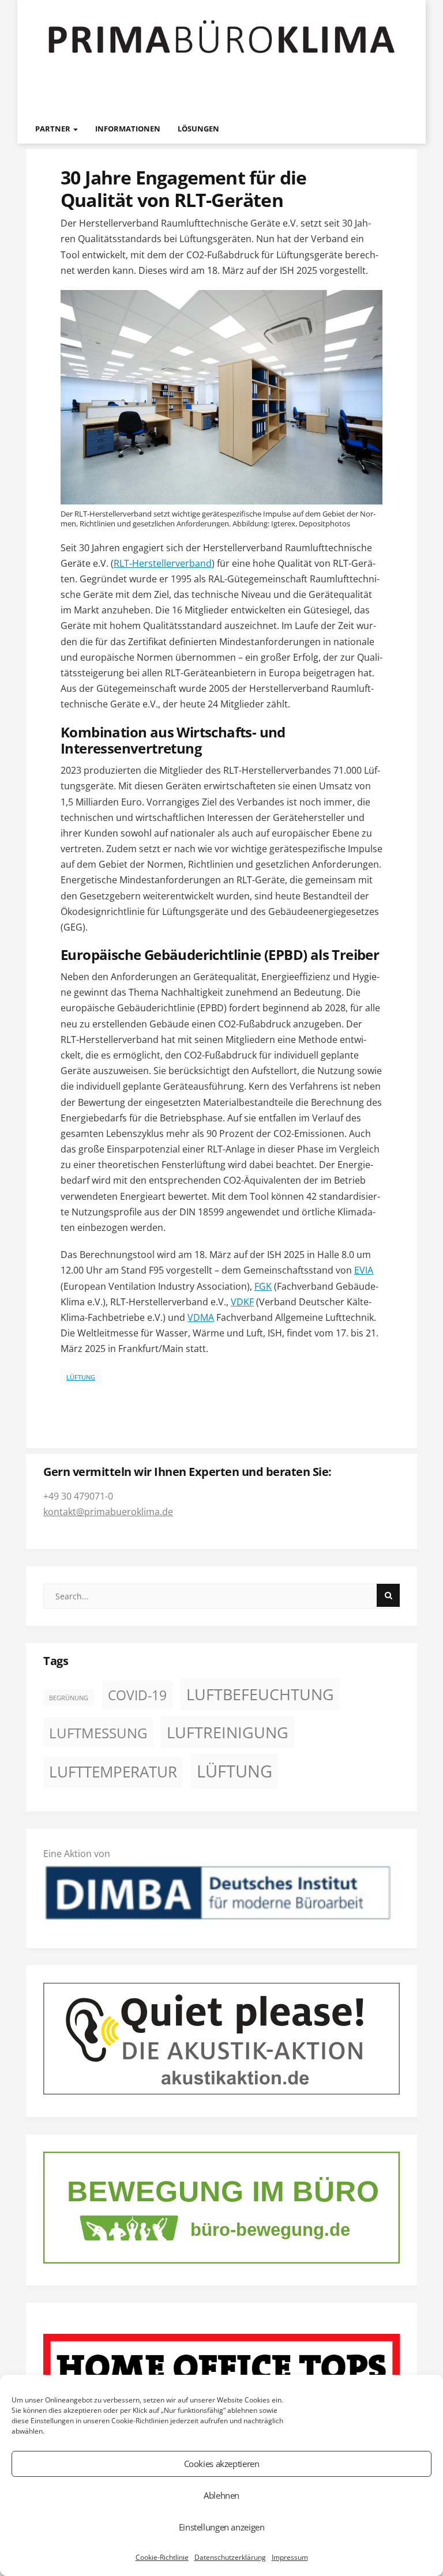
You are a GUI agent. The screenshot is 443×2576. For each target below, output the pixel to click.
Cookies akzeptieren (222, 2464)
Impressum (290, 2557)
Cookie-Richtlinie (162, 2557)
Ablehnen (221, 2495)
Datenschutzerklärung (230, 2557)
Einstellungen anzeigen (222, 2527)
